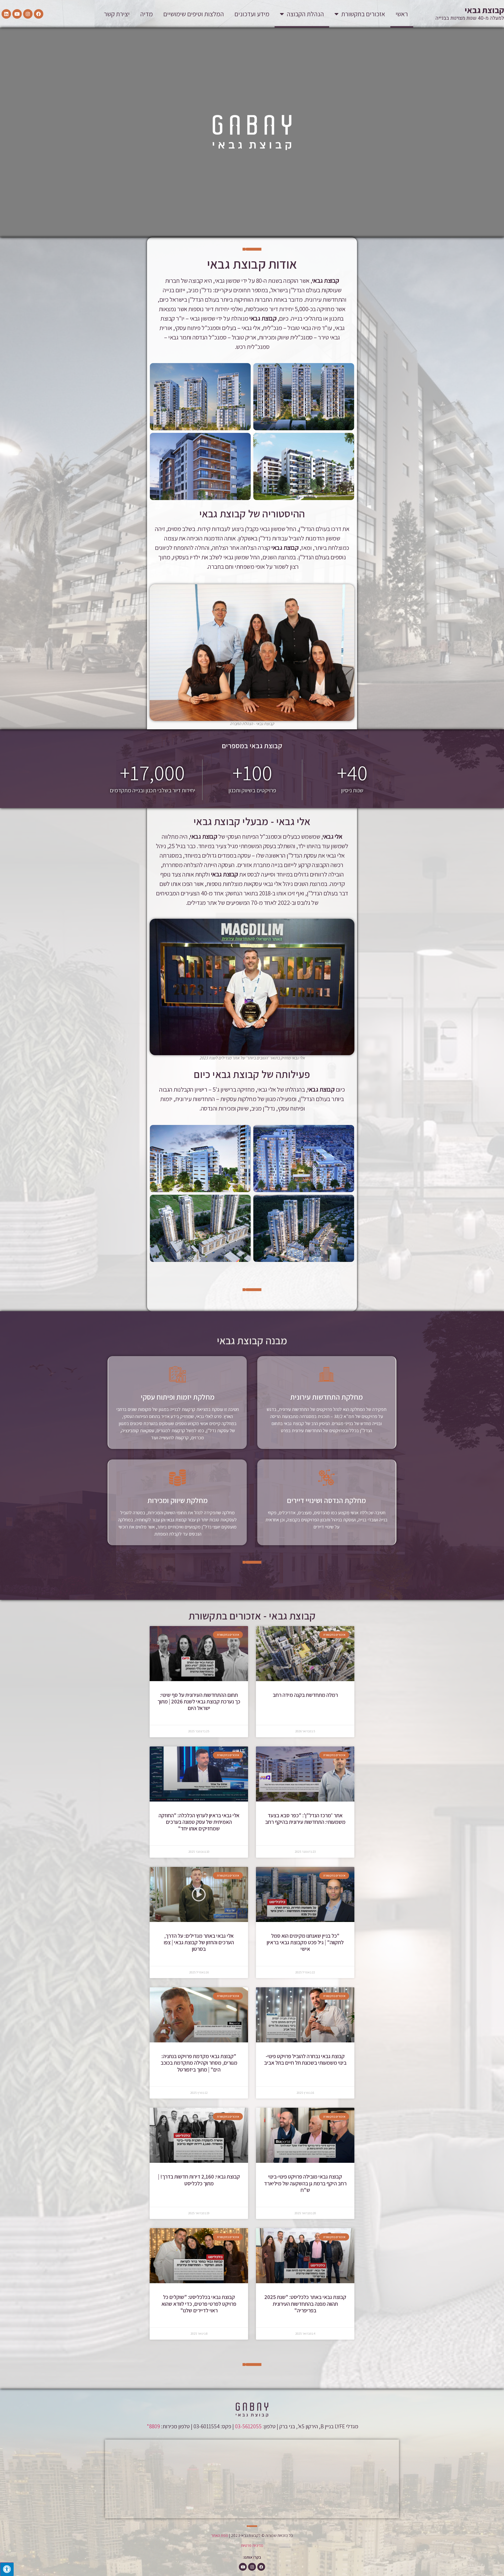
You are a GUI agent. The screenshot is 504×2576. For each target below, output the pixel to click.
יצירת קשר (117, 14)
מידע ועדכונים (252, 14)
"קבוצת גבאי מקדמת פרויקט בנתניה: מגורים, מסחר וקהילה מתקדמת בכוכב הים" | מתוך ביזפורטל (199, 2063)
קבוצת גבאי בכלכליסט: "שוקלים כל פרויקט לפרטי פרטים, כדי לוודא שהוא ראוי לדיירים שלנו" (199, 2304)
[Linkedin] (6, 14)
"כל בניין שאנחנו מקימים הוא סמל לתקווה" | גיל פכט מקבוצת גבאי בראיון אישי (305, 1942)
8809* (153, 2426)
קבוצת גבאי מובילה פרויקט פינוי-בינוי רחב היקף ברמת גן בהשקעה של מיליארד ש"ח (305, 2183)
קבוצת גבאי (484, 10)
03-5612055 (248, 2426)
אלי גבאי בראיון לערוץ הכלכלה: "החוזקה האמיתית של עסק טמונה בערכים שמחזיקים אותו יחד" (199, 1822)
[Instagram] (28, 14)
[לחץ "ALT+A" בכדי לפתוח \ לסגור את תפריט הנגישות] (7, 2569)
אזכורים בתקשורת (363, 14)
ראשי (402, 14)
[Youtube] (17, 14)
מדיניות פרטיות (252, 2545)
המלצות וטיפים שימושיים (194, 14)
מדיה (146, 14)
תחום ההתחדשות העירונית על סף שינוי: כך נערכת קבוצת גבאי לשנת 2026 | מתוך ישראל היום (199, 1701)
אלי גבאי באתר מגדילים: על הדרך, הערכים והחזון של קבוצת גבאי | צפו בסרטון (199, 1942)
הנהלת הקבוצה (305, 14)
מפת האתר (220, 2535)
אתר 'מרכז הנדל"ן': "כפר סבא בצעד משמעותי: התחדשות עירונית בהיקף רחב (305, 1819)
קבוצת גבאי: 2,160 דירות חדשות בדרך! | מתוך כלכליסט (199, 2180)
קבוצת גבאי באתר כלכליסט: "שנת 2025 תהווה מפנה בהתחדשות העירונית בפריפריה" (305, 2304)
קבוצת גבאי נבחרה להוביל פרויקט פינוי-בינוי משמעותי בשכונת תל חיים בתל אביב (305, 2059)
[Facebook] (39, 14)
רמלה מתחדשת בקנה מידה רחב (305, 1695)
